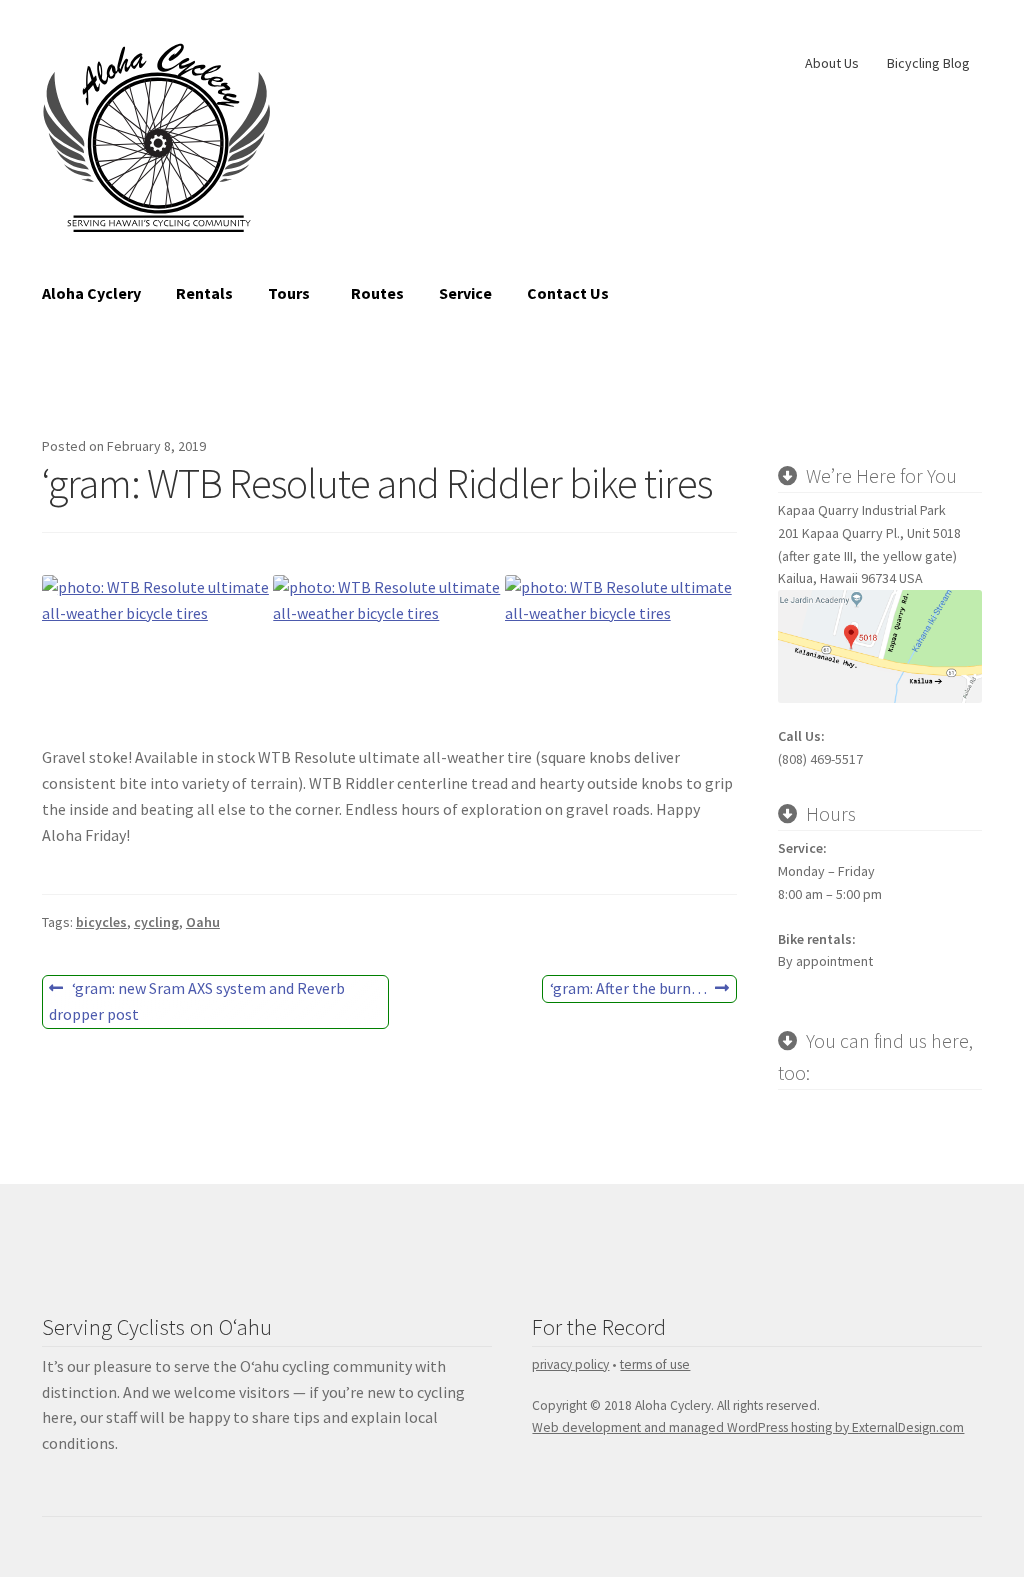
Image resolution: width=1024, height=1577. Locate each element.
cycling (156, 922)
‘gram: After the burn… (628, 990)
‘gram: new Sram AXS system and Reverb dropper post (197, 1000)
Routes (377, 293)
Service (465, 293)
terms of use (655, 1364)
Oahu (203, 922)
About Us (832, 63)
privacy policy (570, 1364)
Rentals (204, 293)
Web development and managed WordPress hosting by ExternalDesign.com (748, 1427)
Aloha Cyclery (91, 293)
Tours (289, 293)
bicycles (101, 922)
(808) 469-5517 (820, 759)
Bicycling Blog (928, 63)
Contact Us (568, 293)
